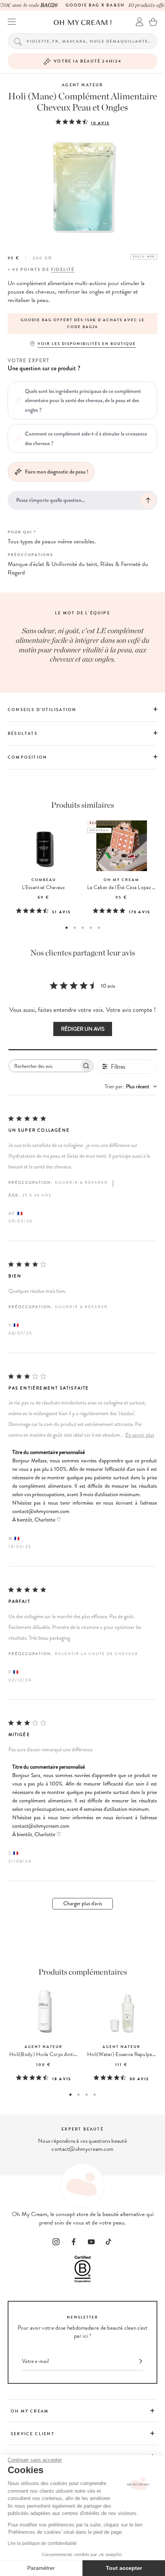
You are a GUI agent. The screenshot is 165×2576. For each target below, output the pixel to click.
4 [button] (91, 928)
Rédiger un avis (83, 1029)
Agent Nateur (82, 85)
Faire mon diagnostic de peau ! (57, 472)
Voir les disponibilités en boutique (87, 344)
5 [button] (99, 928)
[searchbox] (44, 1066)
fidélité (63, 270)
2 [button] (75, 928)
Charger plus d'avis (83, 1904)
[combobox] (131, 1087)
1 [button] (67, 928)
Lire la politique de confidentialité (42, 2543)
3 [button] (83, 928)
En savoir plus (140, 1435)
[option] (82, 323)
